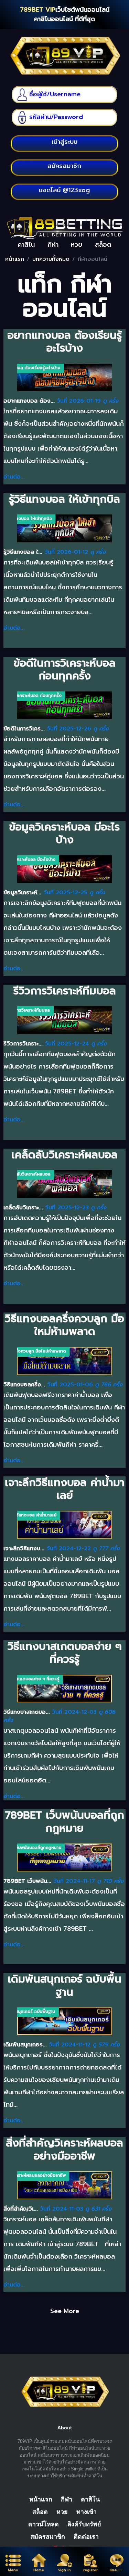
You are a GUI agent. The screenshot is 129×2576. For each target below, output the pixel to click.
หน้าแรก (15, 259)
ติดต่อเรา (86, 2537)
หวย (62, 2512)
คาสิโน (90, 2499)
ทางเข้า (87, 2512)
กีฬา (67, 2499)
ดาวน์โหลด (44, 2524)
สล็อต (40, 2512)
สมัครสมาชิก (48, 2537)
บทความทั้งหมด (51, 259)
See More (65, 2311)
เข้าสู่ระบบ (64, 142)
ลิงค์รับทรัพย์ (84, 2524)
